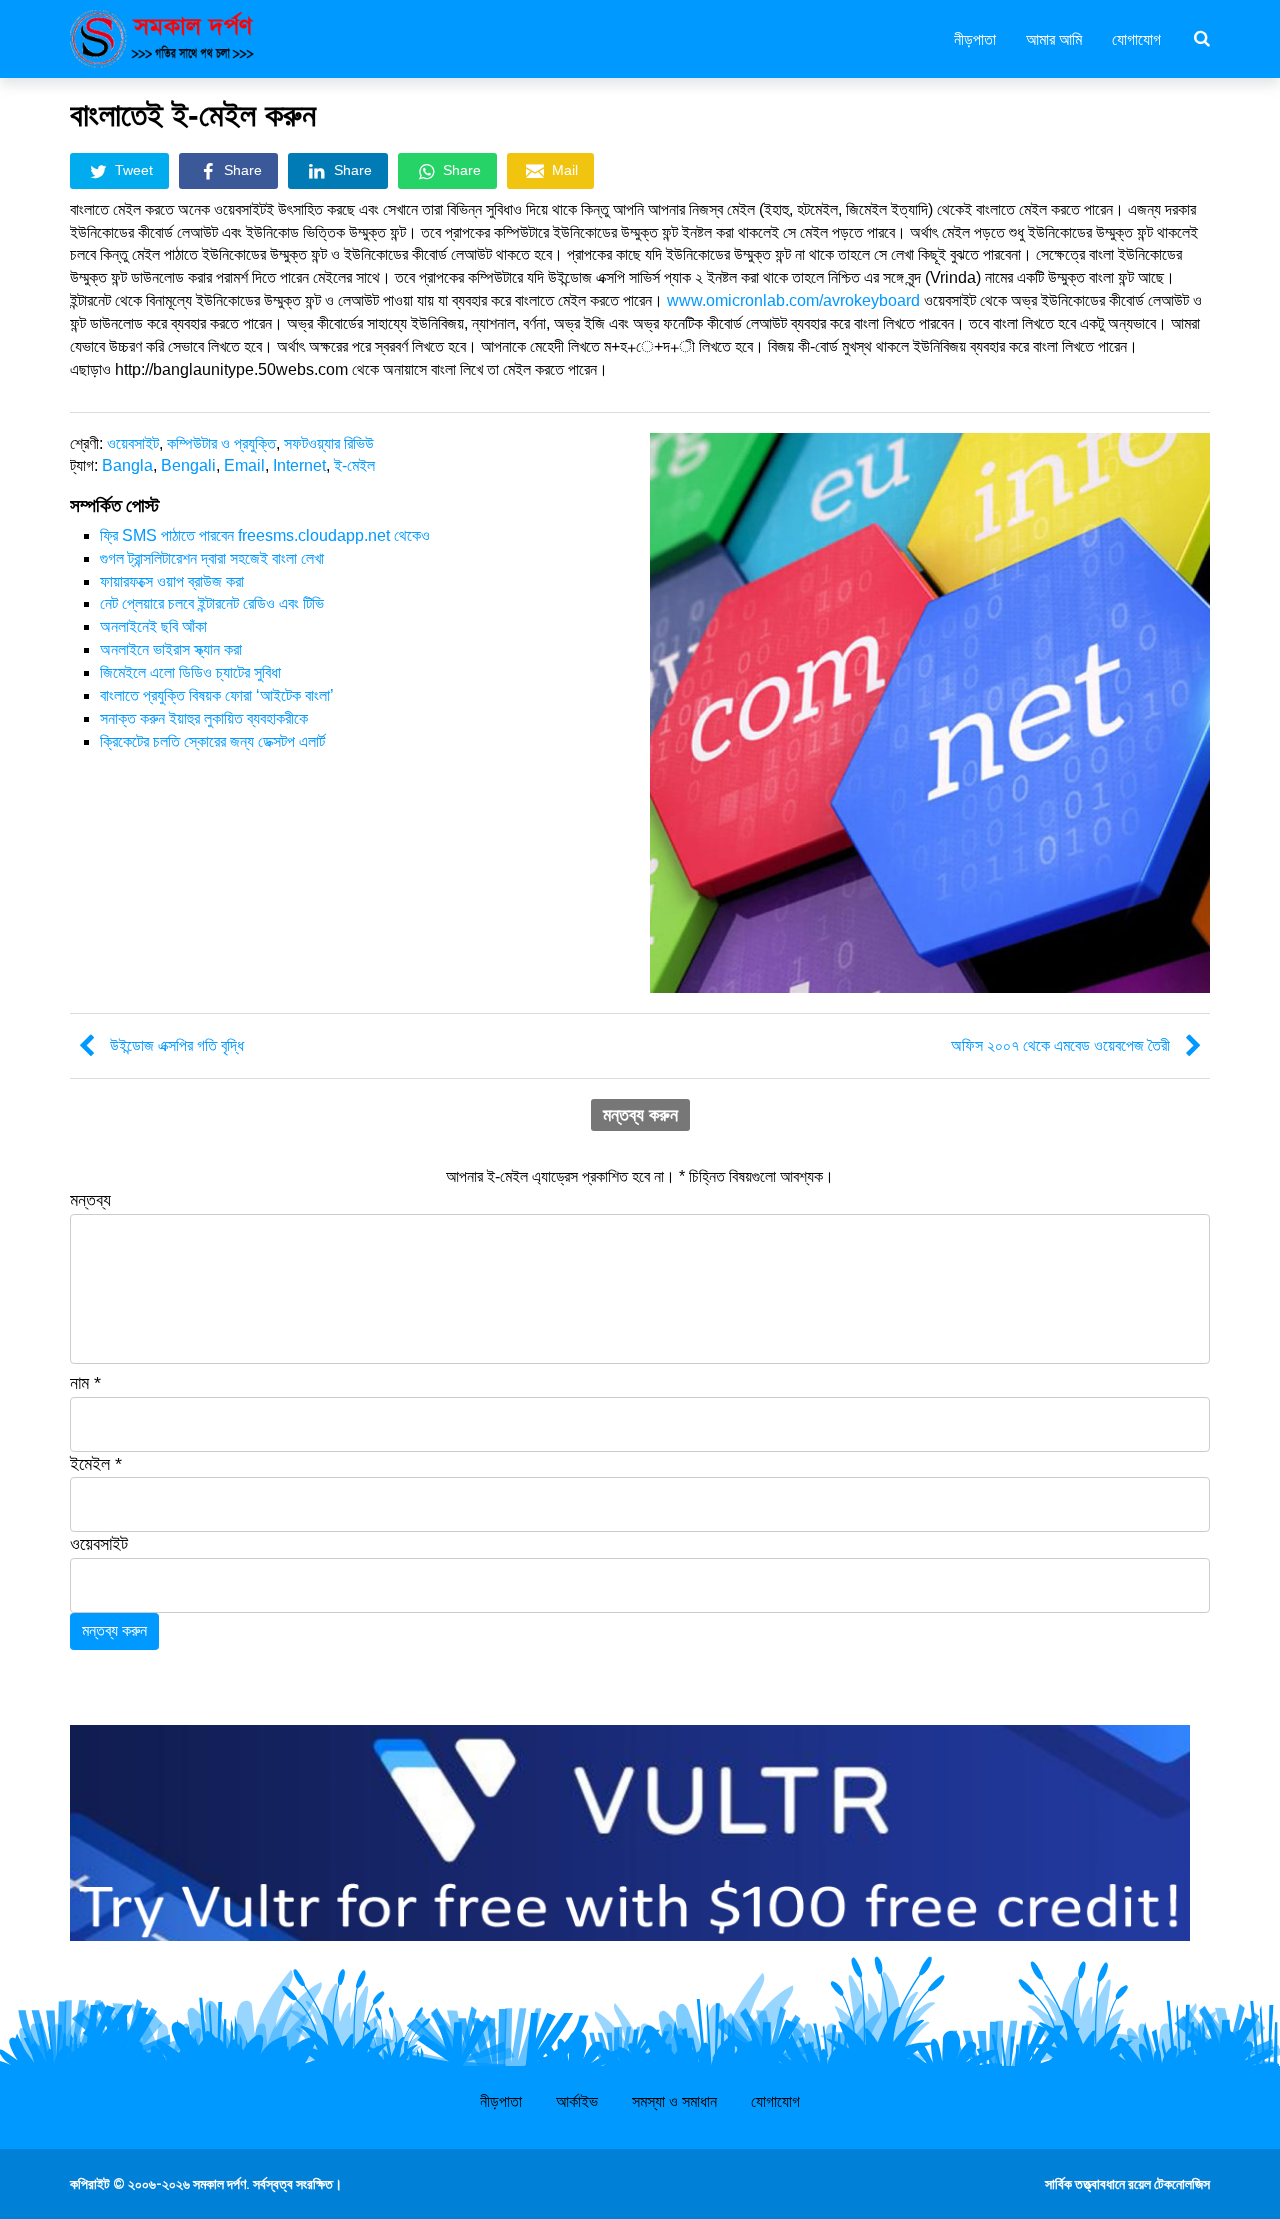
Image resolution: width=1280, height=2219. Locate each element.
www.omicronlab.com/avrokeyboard (793, 300)
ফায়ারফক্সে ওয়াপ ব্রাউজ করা (172, 581)
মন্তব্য (90, 1200)
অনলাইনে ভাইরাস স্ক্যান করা (171, 649)
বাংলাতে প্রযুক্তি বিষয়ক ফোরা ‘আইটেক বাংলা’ (217, 695)
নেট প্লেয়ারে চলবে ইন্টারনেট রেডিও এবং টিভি (212, 603)
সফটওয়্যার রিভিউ (329, 443)
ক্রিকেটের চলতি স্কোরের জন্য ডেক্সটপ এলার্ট (212, 741)
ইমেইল (96, 1464)
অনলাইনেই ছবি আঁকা (153, 626)
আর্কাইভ (577, 2101)
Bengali (188, 465)
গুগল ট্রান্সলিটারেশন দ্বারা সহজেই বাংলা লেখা (212, 558)
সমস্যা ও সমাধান (674, 2101)
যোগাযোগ (1136, 38)
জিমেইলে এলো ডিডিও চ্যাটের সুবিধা (190, 672)
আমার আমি (1054, 38)
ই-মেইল (354, 465)
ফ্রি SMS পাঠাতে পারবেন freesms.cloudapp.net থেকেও (265, 535)
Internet (299, 465)
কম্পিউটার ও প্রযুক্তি (221, 443)
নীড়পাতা (975, 38)
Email (244, 465)
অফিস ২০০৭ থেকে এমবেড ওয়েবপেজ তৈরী (1060, 1045)
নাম (85, 1383)
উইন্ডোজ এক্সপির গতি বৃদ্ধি (177, 1045)
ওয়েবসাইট (133, 443)
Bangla (127, 465)
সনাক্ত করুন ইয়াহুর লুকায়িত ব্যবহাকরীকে (204, 718)
